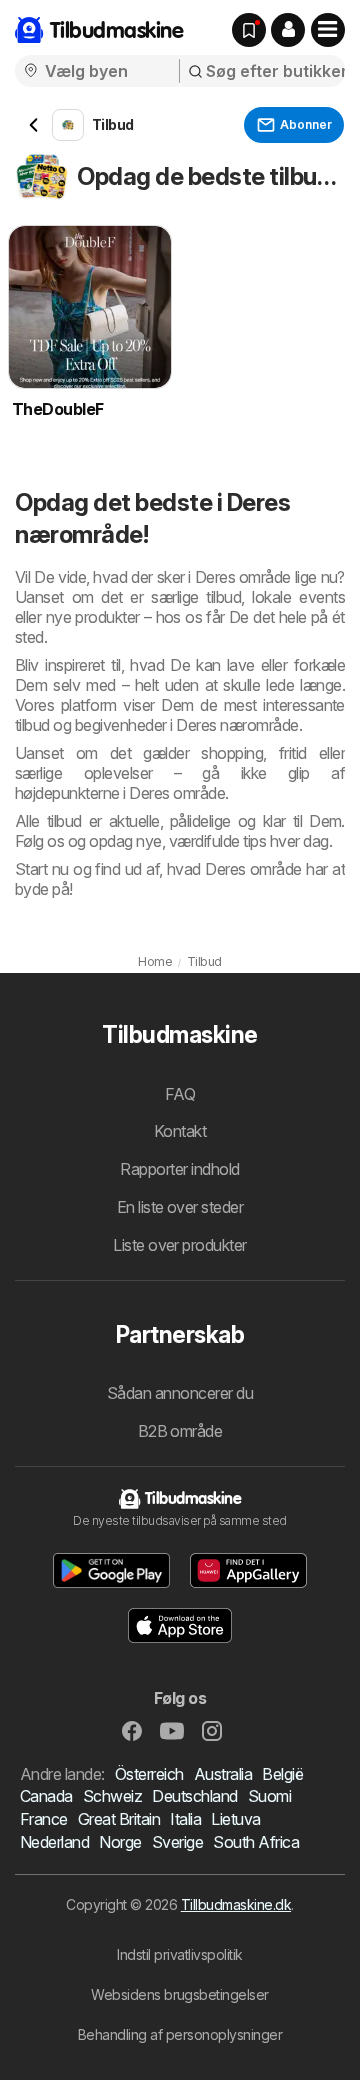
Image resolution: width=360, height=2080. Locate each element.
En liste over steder (180, 1207)
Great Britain (119, 1819)
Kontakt (180, 1131)
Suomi (269, 1796)
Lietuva (235, 1819)
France (44, 1819)
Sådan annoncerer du (180, 1393)
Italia (185, 1819)
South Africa (256, 1842)
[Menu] (328, 30)
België (282, 1774)
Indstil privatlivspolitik (179, 1954)
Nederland (54, 1842)
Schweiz (112, 1796)
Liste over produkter (180, 1245)
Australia (223, 1774)
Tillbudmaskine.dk (236, 1904)
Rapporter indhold (179, 1169)
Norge (120, 1842)
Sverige (177, 1842)
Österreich (149, 1774)
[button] (288, 30)
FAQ (180, 1094)
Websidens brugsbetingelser (180, 1994)
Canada (46, 1796)
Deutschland (194, 1796)
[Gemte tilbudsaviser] (249, 30)
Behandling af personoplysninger (180, 2034)
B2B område (180, 1431)
